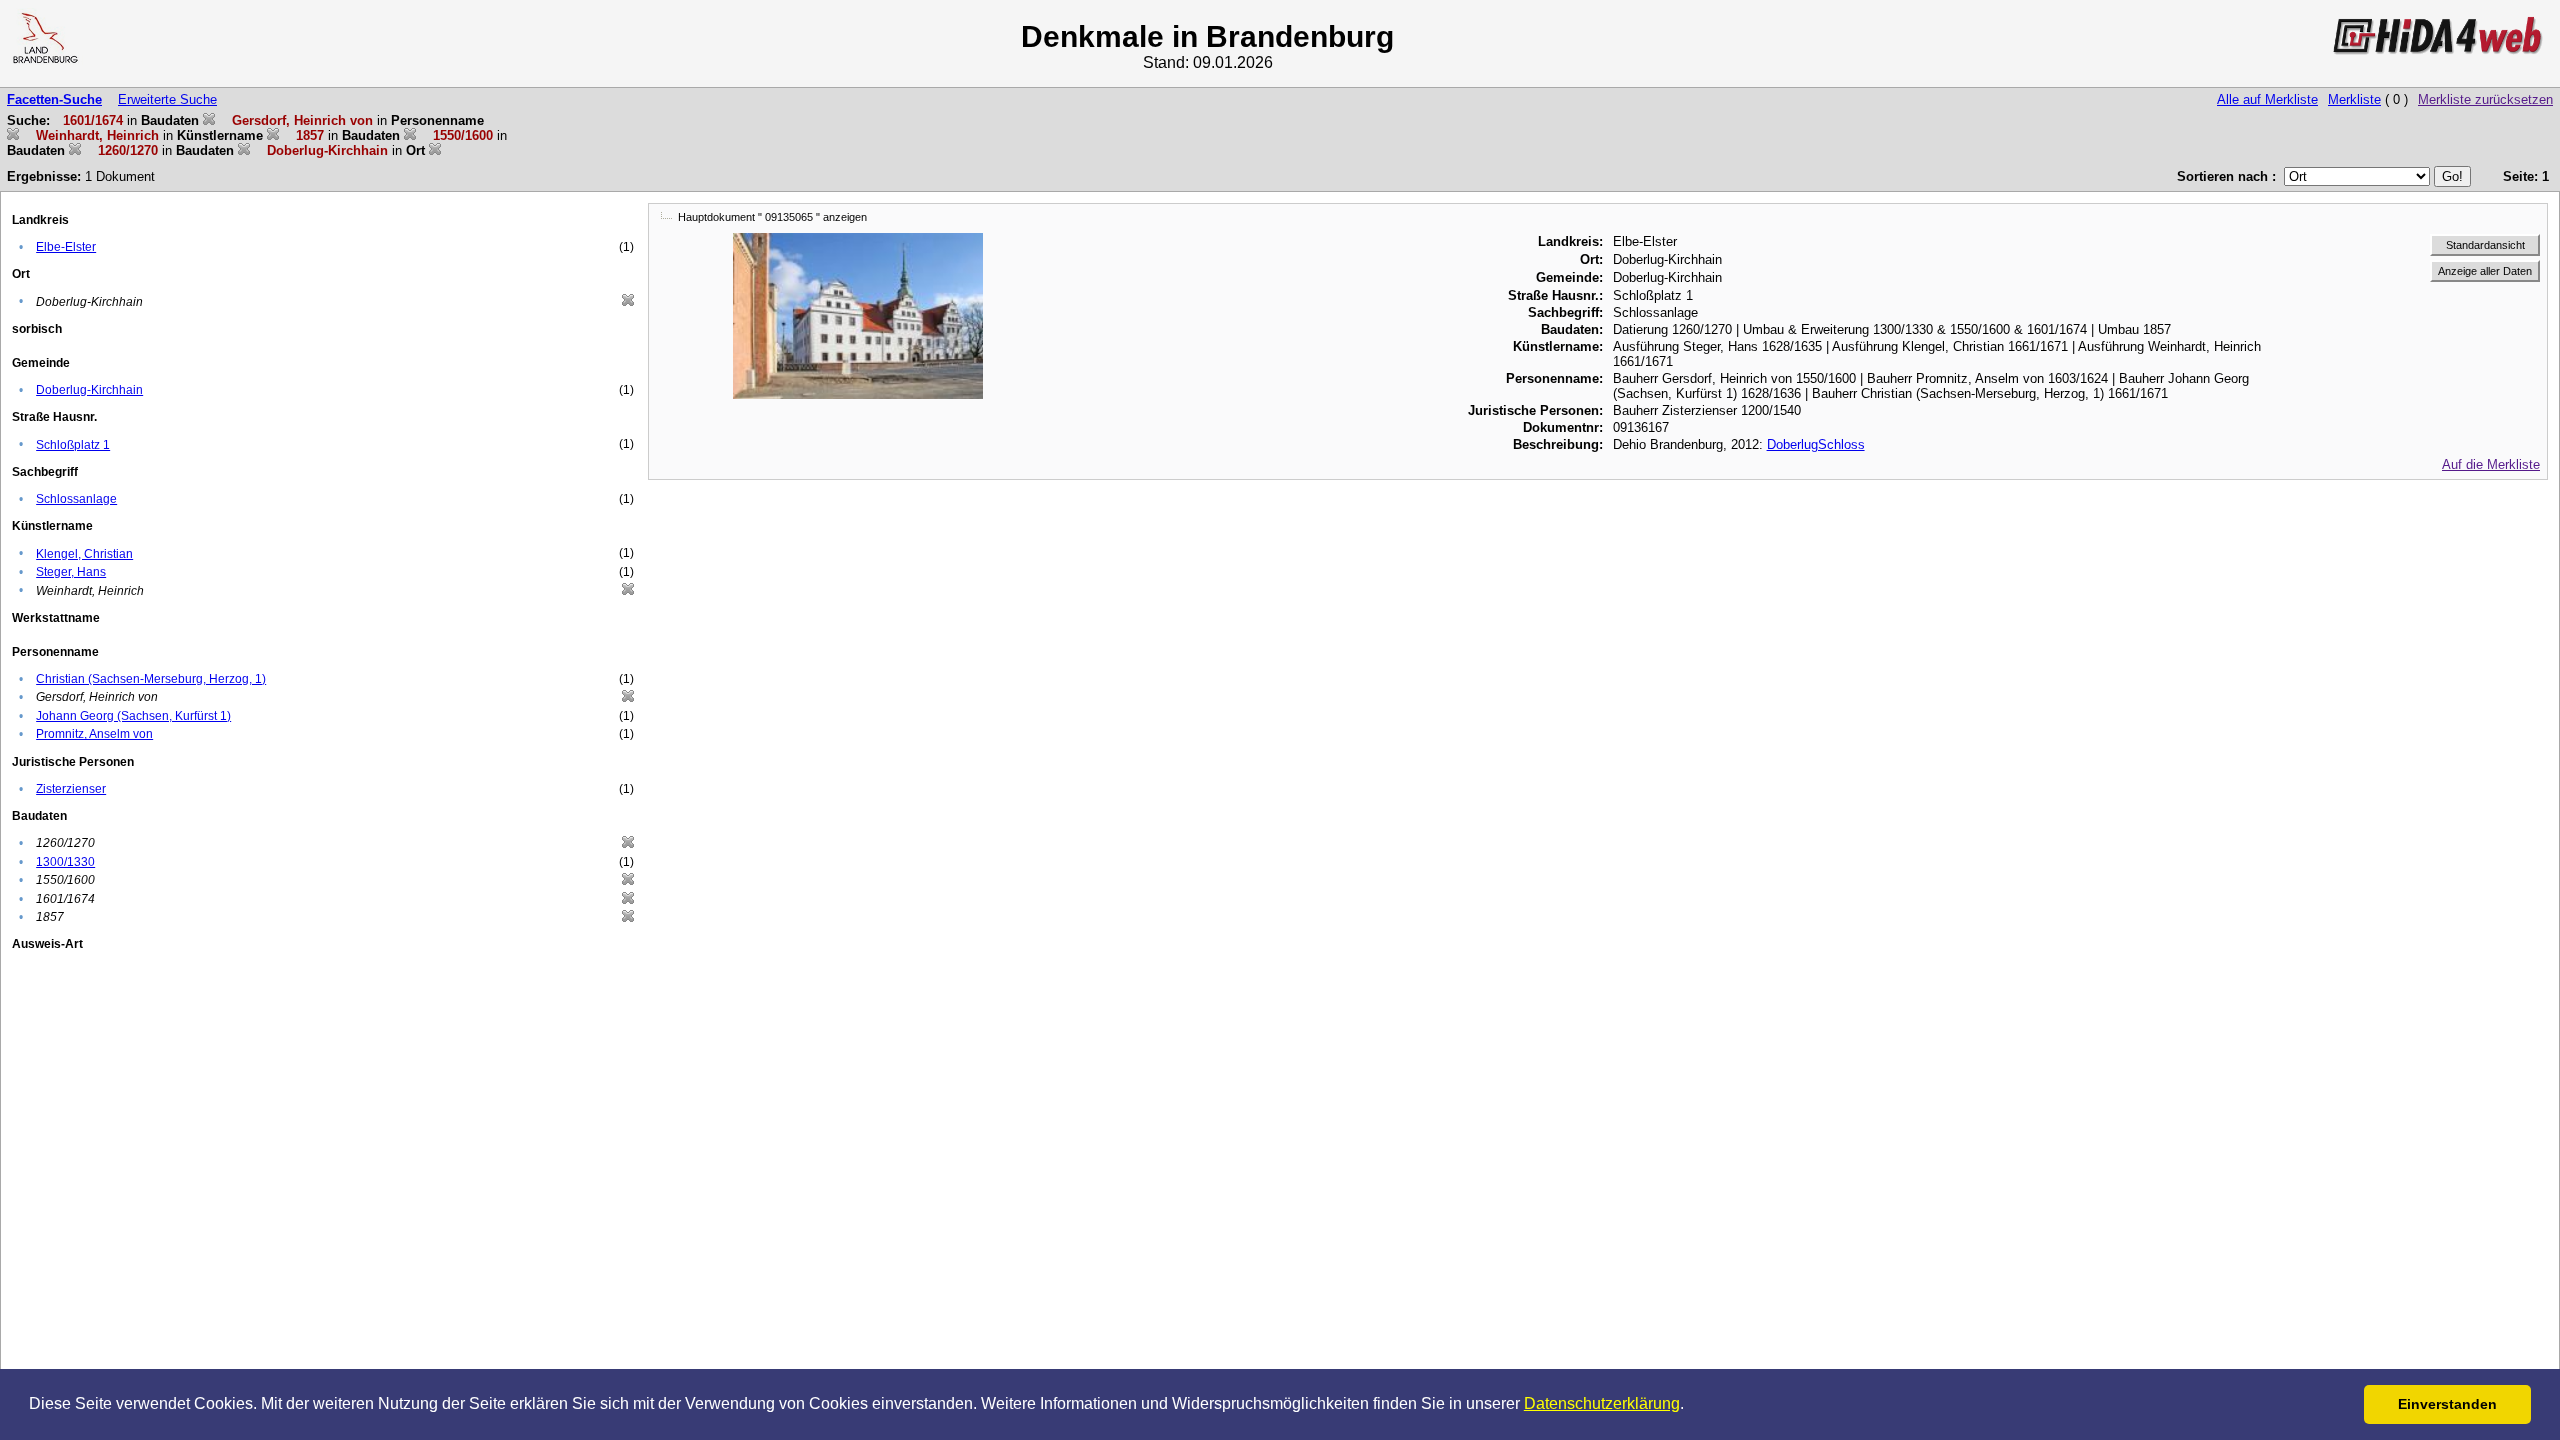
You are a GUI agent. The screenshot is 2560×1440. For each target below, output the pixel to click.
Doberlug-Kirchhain (89, 390)
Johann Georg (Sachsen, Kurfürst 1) (133, 716)
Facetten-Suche (54, 99)
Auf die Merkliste (2491, 464)
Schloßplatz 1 (73, 445)
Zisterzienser (71, 789)
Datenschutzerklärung (1602, 1403)
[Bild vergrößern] (858, 240)
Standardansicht (2485, 245)
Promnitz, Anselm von (94, 734)
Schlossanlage (76, 499)
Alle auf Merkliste (2267, 99)
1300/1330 (65, 862)
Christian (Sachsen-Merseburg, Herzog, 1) (151, 679)
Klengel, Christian (84, 554)
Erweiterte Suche (167, 99)
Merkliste (2354, 99)
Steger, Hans (71, 572)
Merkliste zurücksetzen (2485, 99)
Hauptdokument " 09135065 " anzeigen (772, 217)
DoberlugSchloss (1816, 444)
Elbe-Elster (66, 247)
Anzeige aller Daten (2485, 271)
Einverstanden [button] (2447, 1404)
